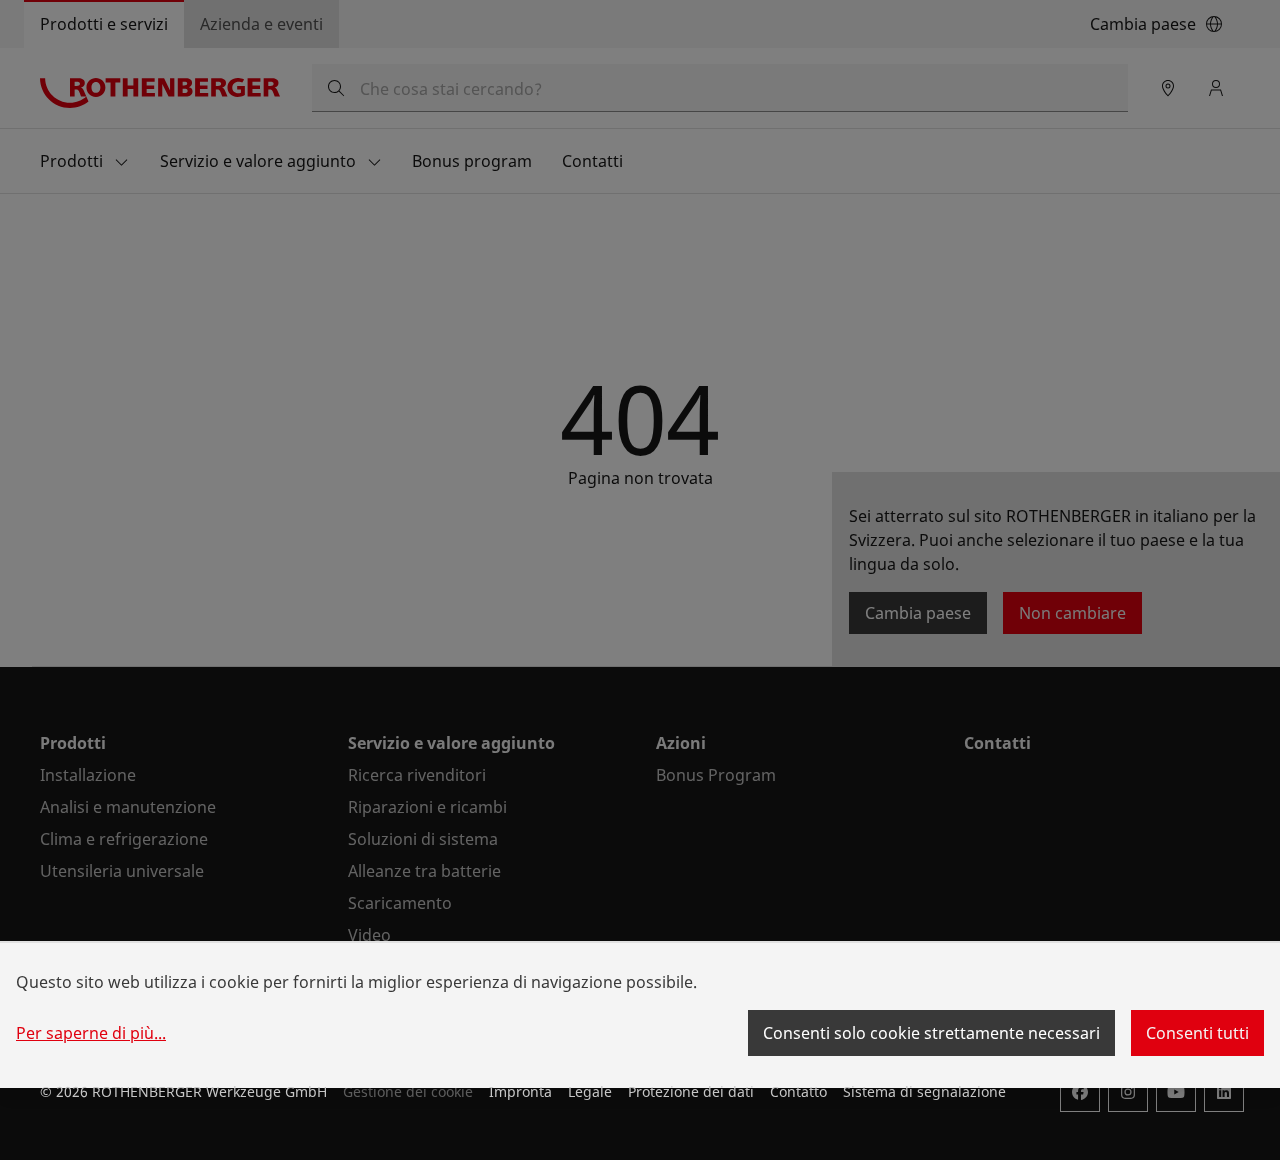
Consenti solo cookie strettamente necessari (931, 1033)
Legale (590, 1091)
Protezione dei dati (691, 1091)
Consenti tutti (1197, 1033)
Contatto (798, 1091)
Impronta (520, 1091)
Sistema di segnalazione (924, 1091)
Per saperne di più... (91, 1033)
